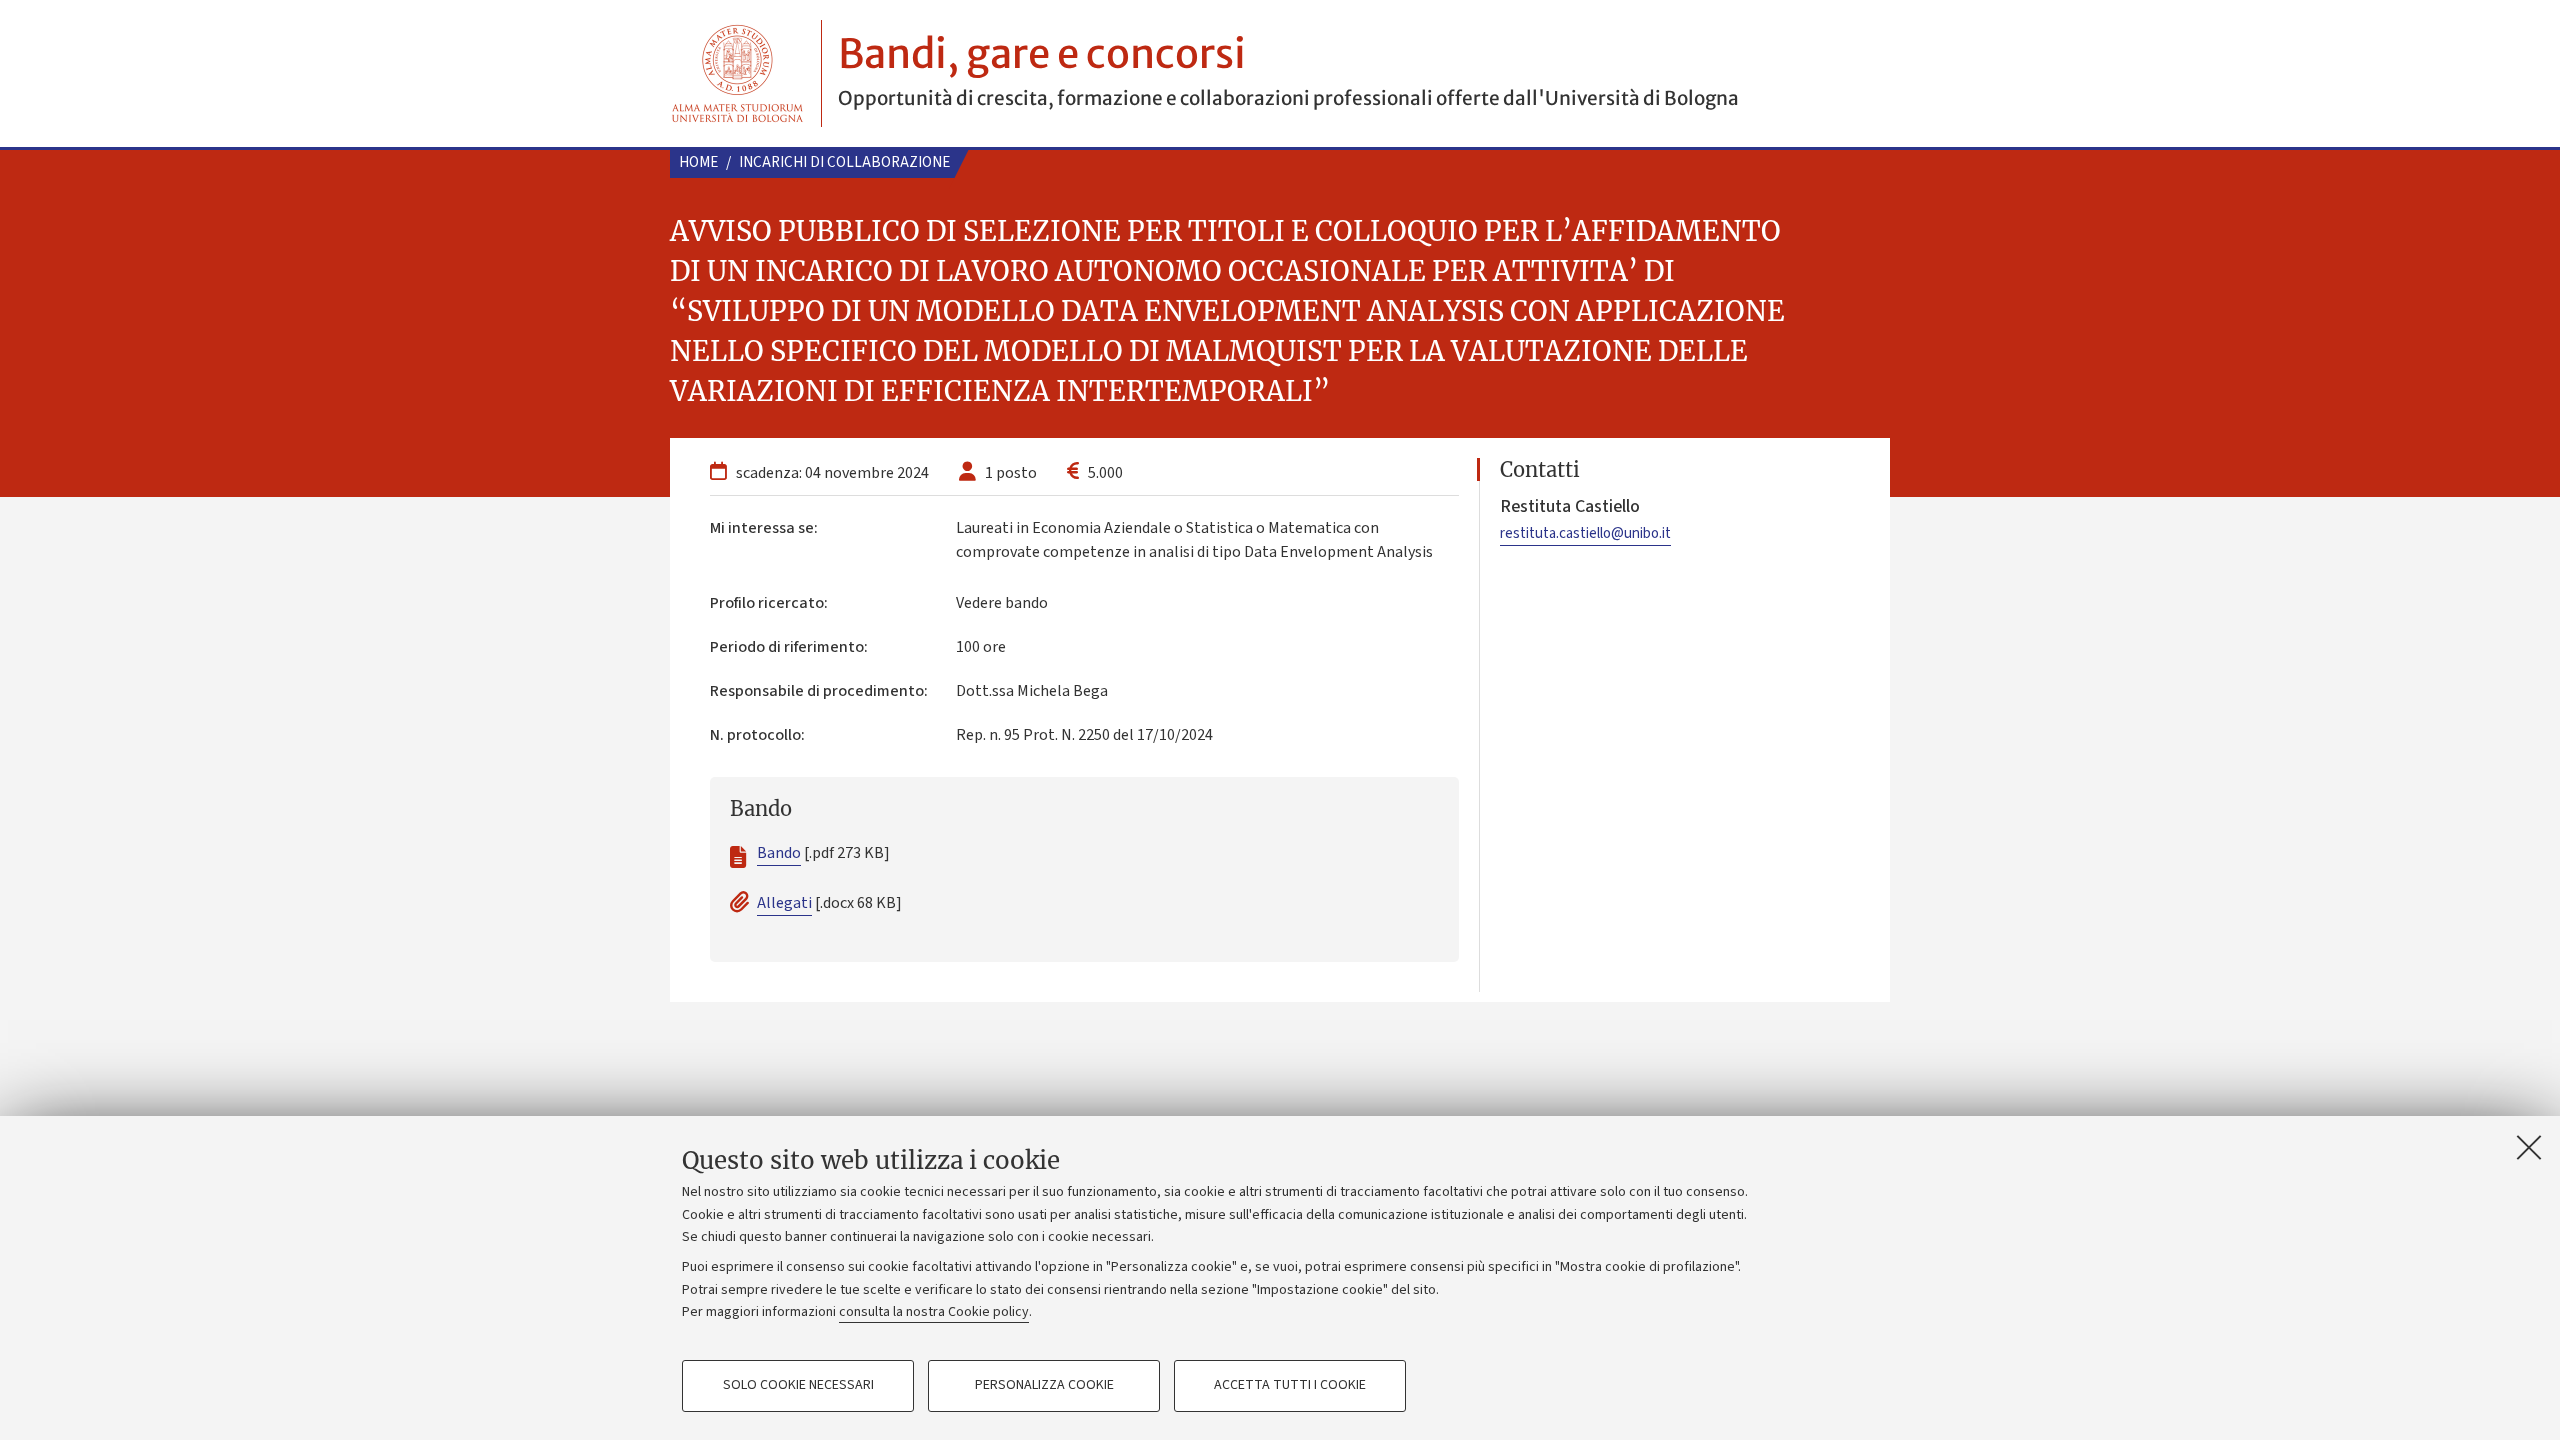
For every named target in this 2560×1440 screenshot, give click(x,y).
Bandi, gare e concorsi (1042, 54)
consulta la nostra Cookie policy (934, 1312)
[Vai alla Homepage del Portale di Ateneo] (737, 73)
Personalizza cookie (1044, 1386)
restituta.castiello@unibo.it (1585, 533)
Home (698, 162)
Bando (779, 853)
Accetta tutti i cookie (1290, 1386)
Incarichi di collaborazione (844, 162)
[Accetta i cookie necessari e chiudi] (2529, 1147)
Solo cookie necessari (798, 1386)
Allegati (784, 903)
